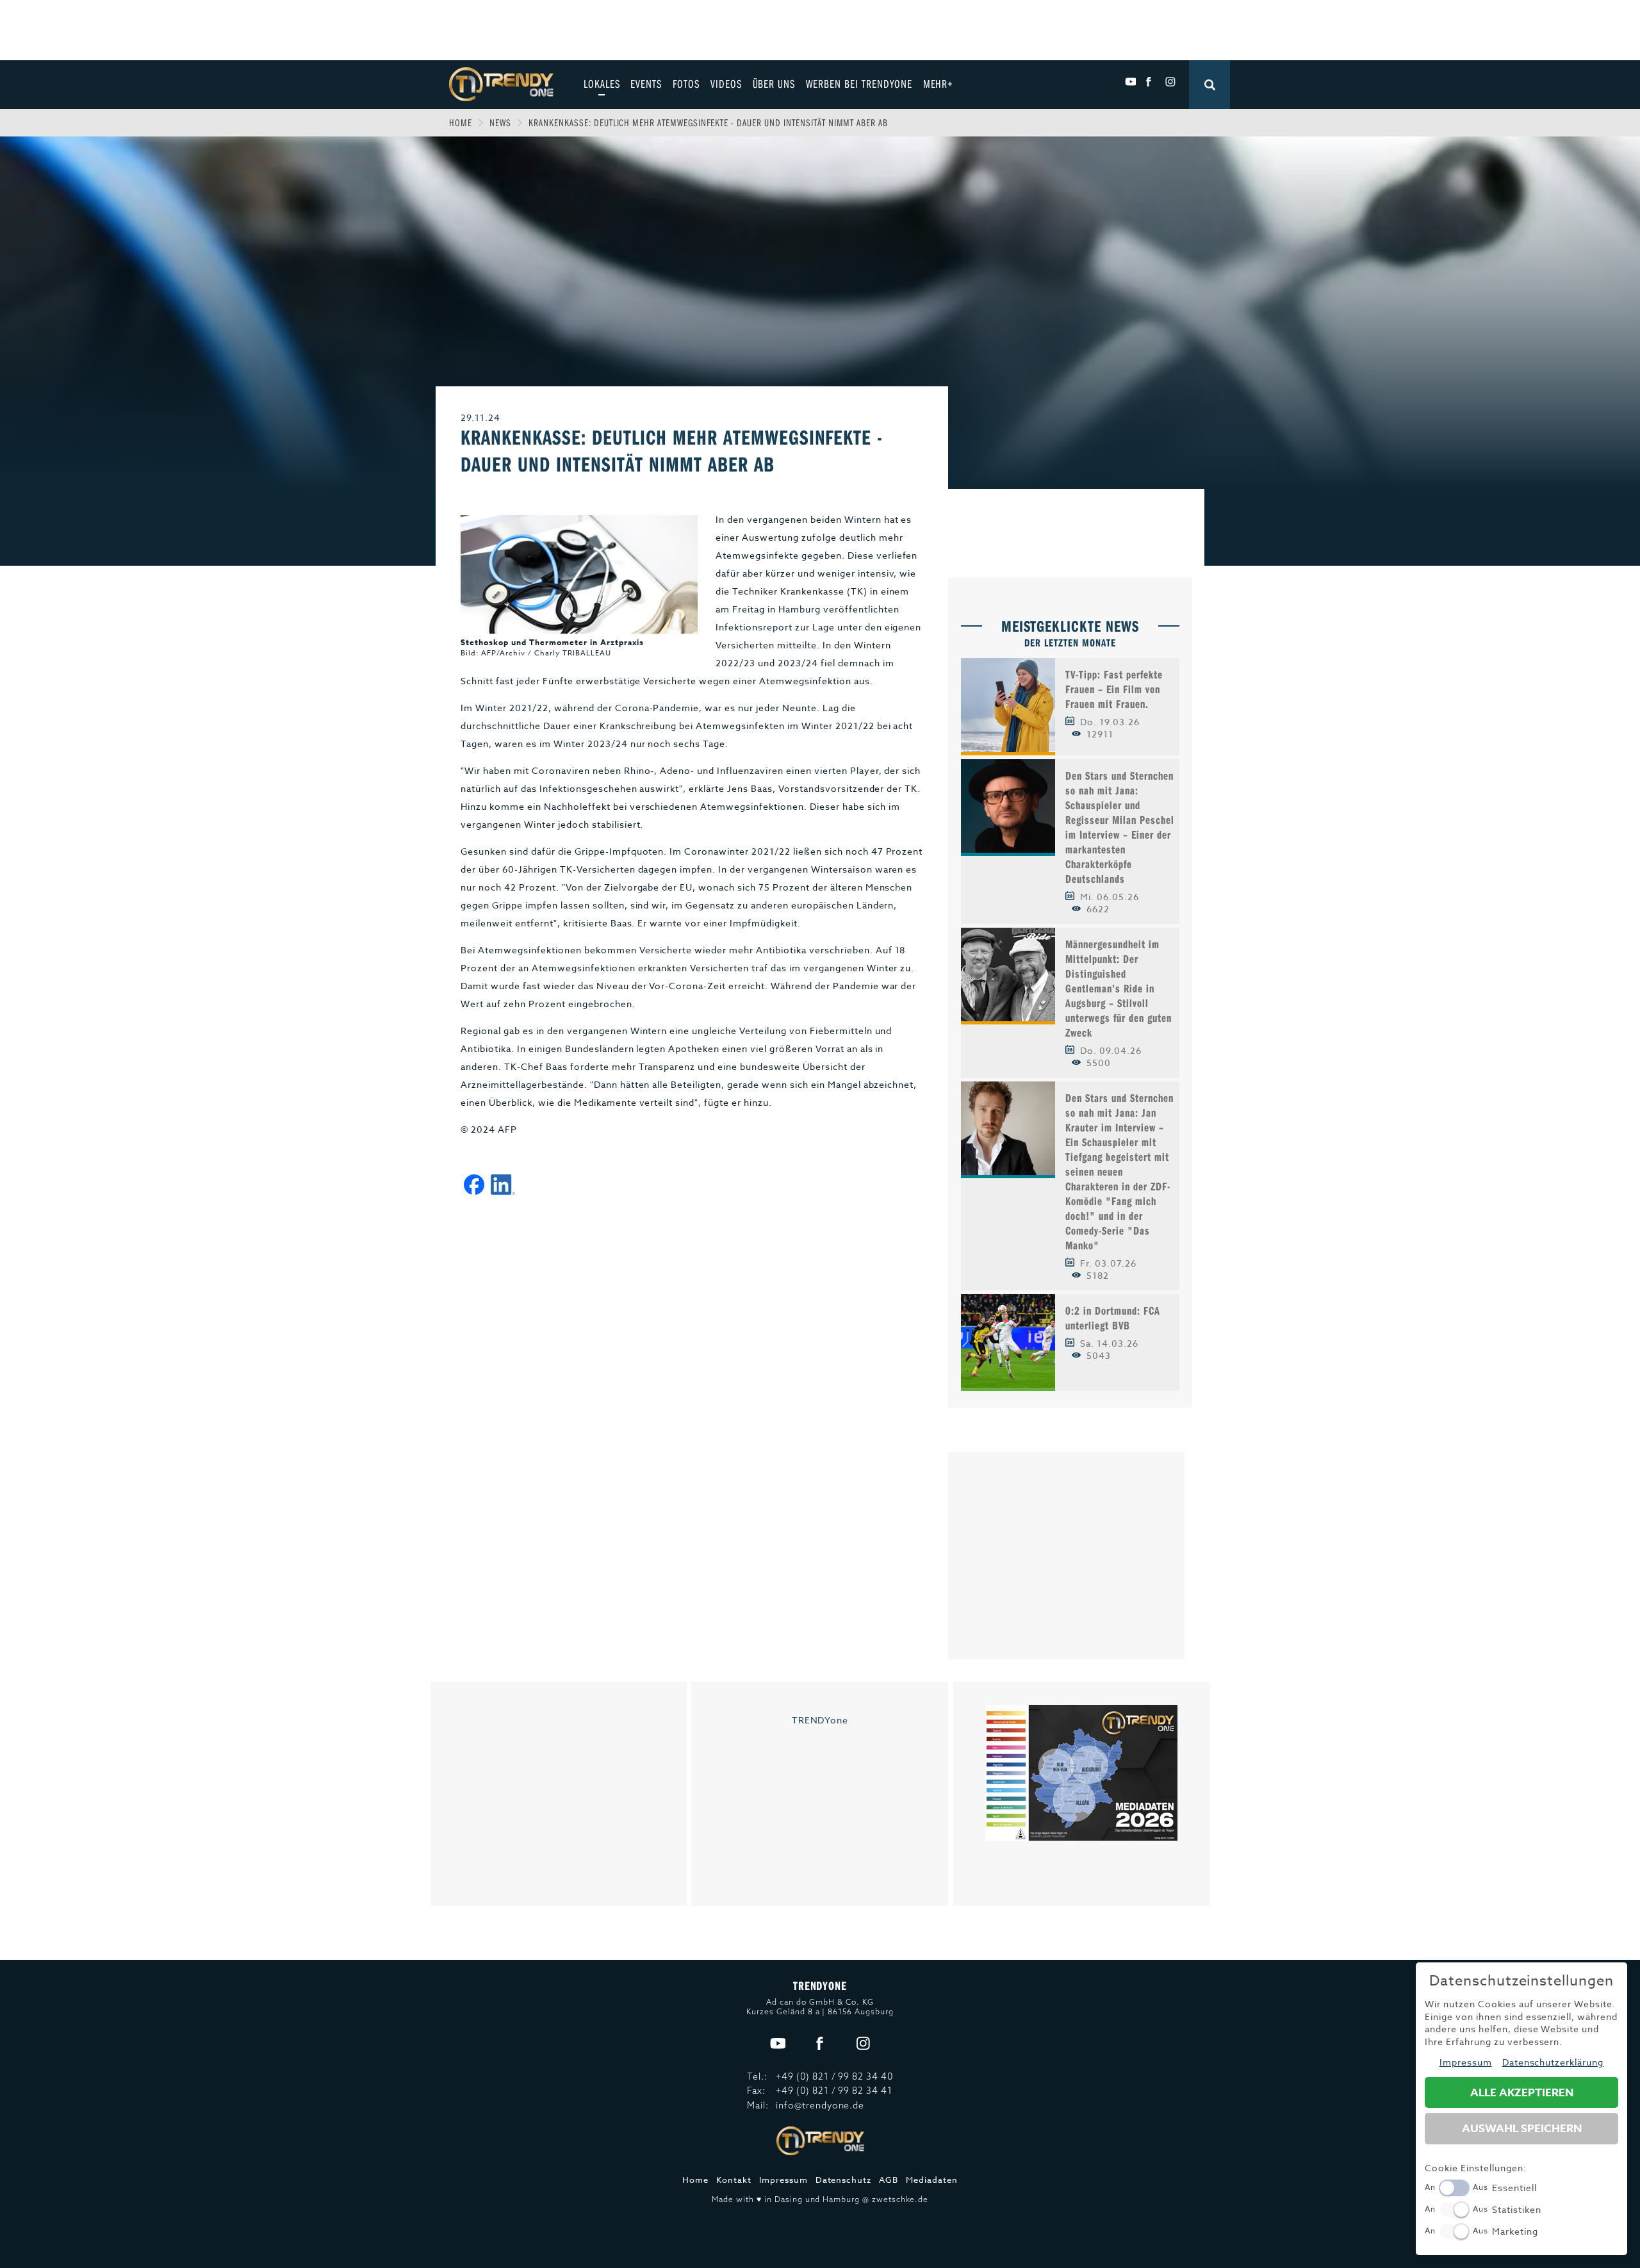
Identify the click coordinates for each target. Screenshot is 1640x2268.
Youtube (1130, 82)
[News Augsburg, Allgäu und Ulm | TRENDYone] (501, 83)
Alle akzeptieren (1522, 2093)
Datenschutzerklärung (1553, 2062)
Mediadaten (932, 2180)
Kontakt (734, 2180)
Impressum (783, 2180)
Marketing (1515, 2231)
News (500, 122)
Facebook (1150, 82)
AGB (889, 2180)
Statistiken (1517, 2209)
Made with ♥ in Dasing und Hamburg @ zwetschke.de (820, 2199)
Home (461, 122)
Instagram (1170, 82)
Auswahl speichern (1522, 2129)
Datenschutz (844, 2180)
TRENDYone (820, 1720)
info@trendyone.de (820, 2105)
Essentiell (1514, 2188)
